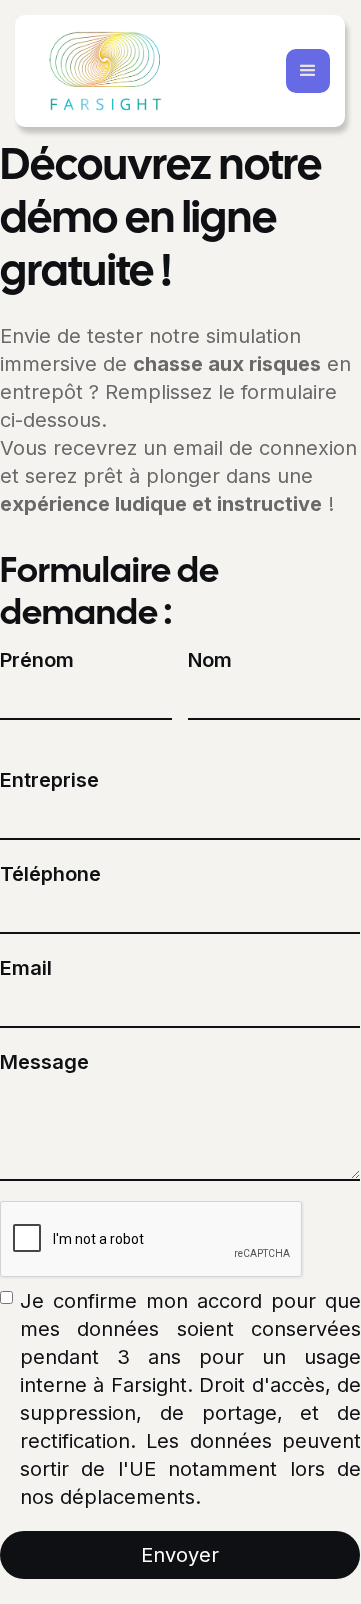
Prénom (37, 660)
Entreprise (49, 780)
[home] (104, 71)
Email (26, 968)
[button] (308, 71)
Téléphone (50, 874)
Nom (210, 660)
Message (44, 1062)
